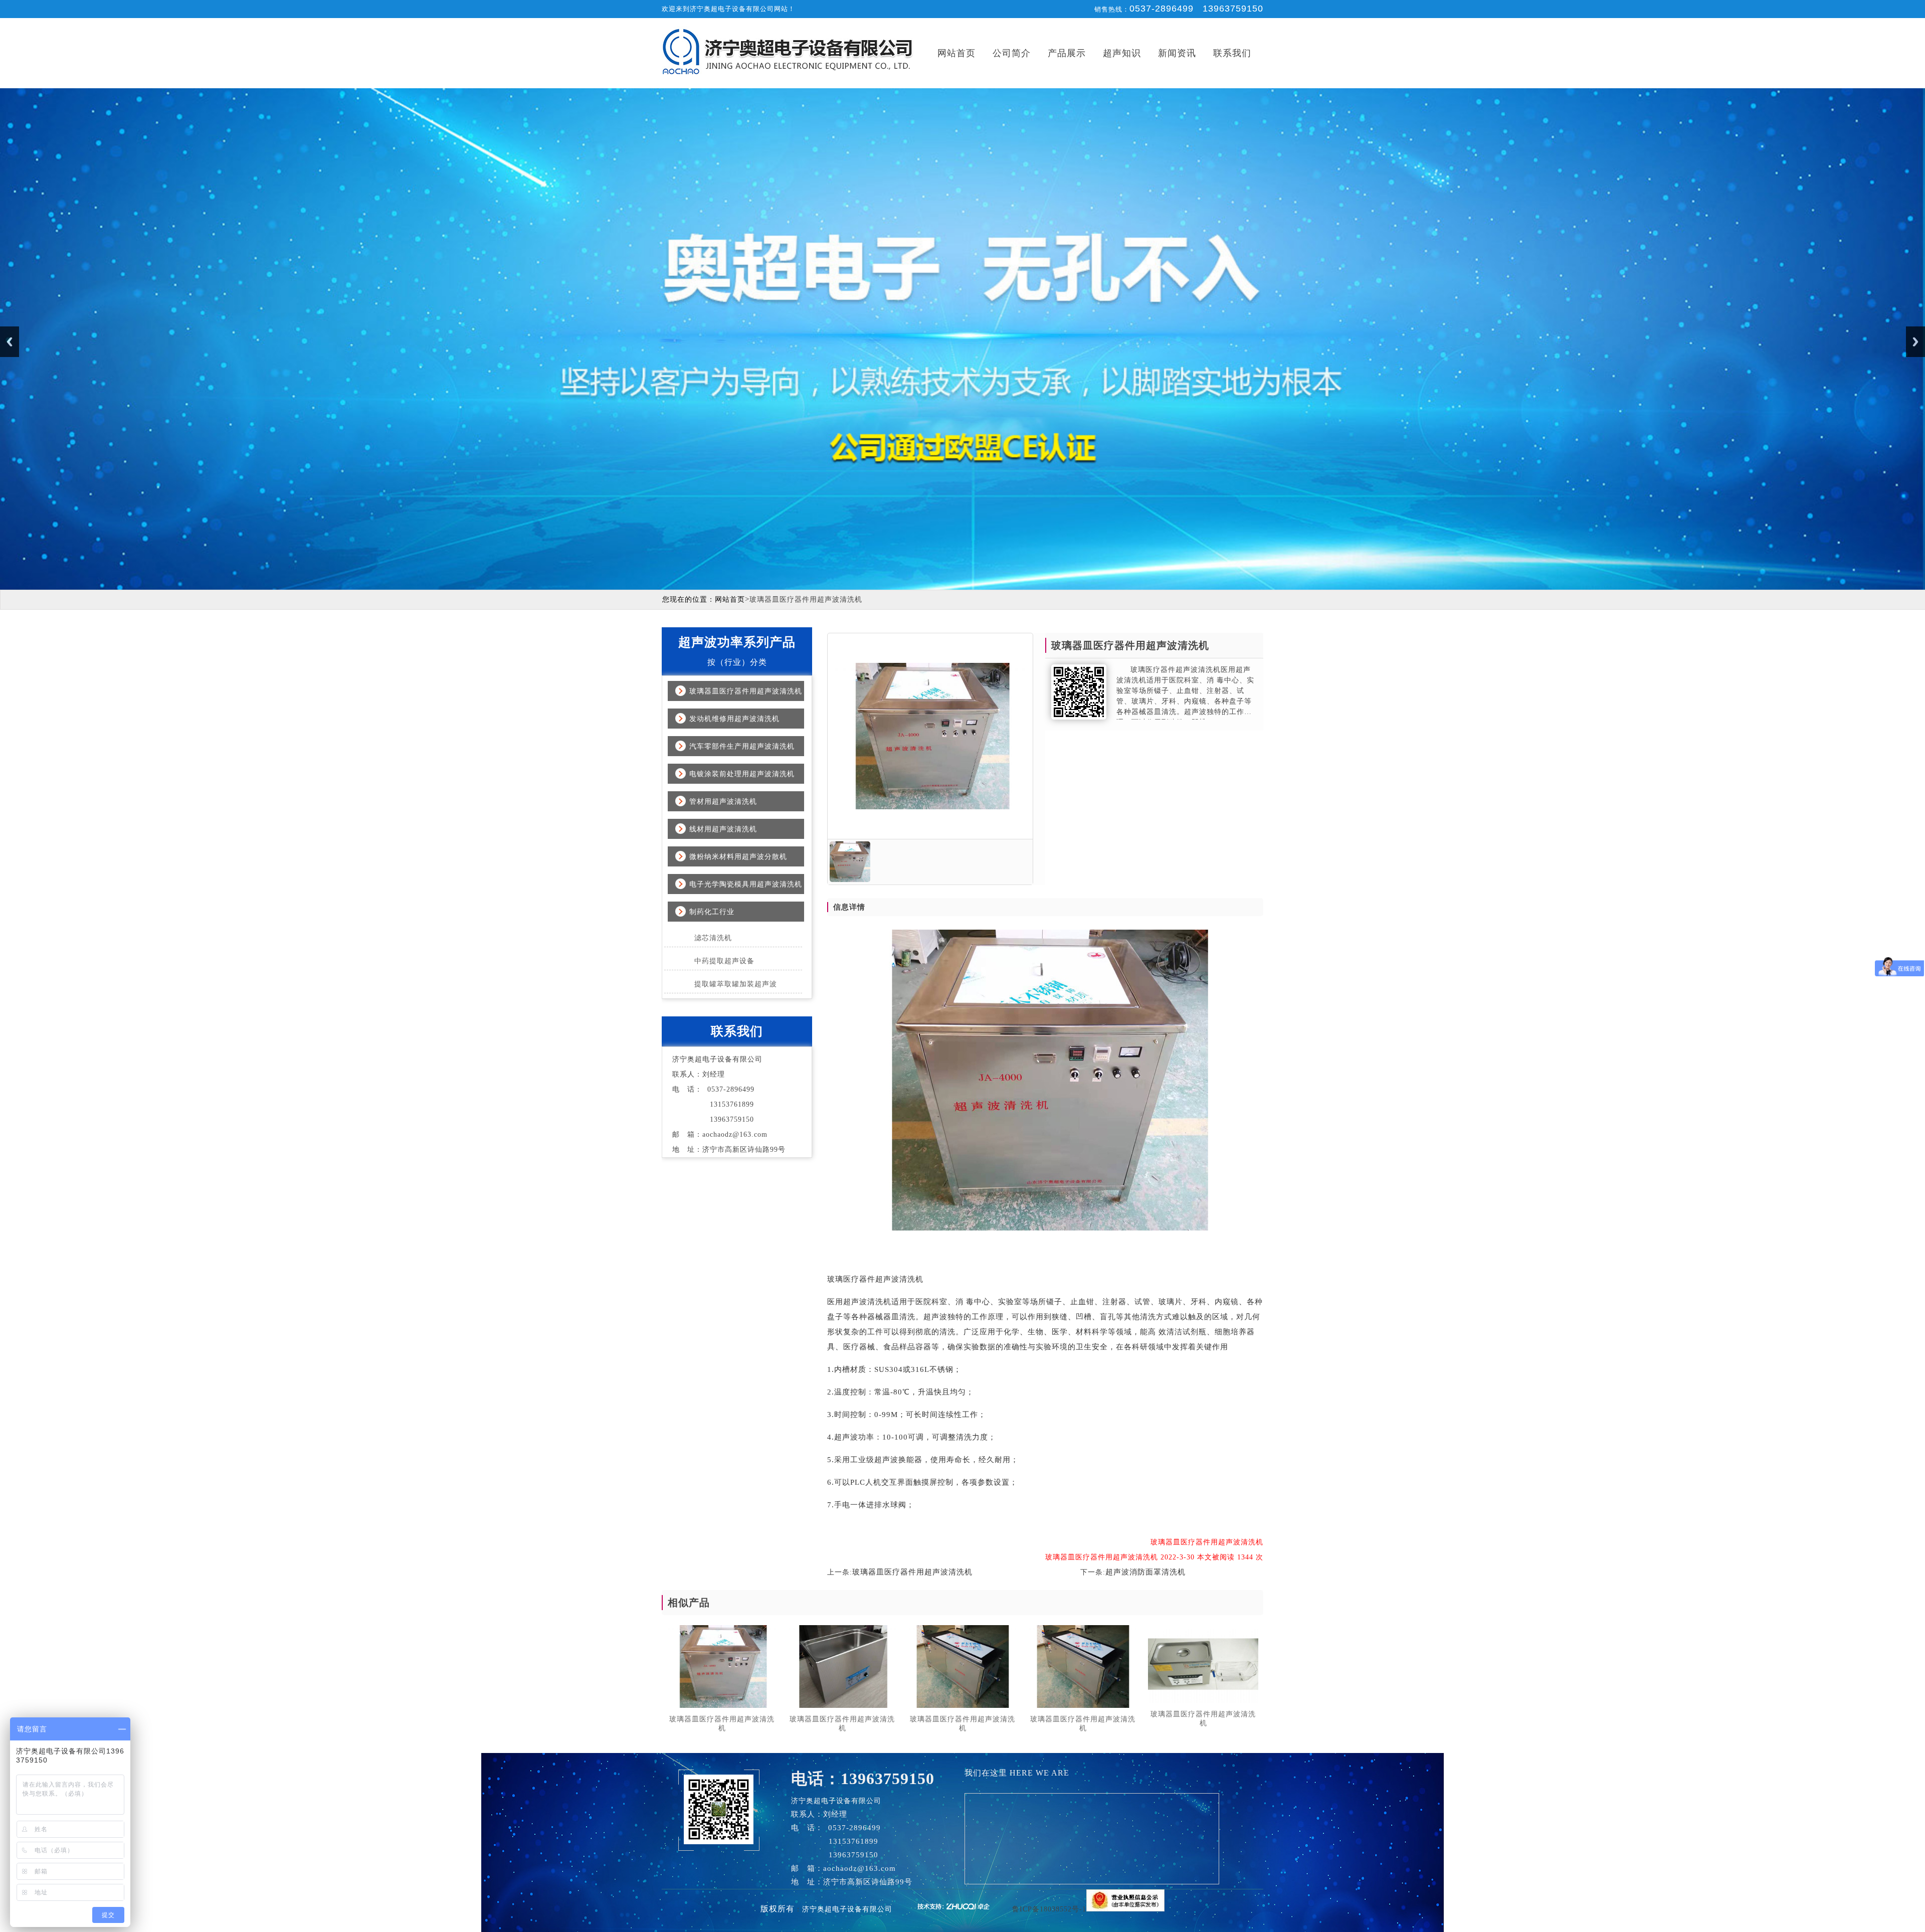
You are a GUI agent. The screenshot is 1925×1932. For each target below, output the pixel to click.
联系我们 (1232, 53)
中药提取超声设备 (724, 961)
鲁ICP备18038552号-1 (1049, 1909)
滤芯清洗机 (713, 938)
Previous (10, 342)
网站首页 (956, 53)
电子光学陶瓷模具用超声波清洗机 (746, 884)
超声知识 (1122, 53)
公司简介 (1012, 53)
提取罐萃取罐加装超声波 (736, 984)
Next (1915, 342)
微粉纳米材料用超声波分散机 (738, 857)
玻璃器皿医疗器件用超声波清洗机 (746, 691)
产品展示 (1067, 53)
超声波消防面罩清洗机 (1145, 1572)
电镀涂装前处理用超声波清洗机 (742, 774)
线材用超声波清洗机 (723, 829)
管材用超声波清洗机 (723, 802)
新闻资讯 (1177, 53)
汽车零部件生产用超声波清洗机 (742, 746)
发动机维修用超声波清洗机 (734, 719)
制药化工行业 (712, 912)
